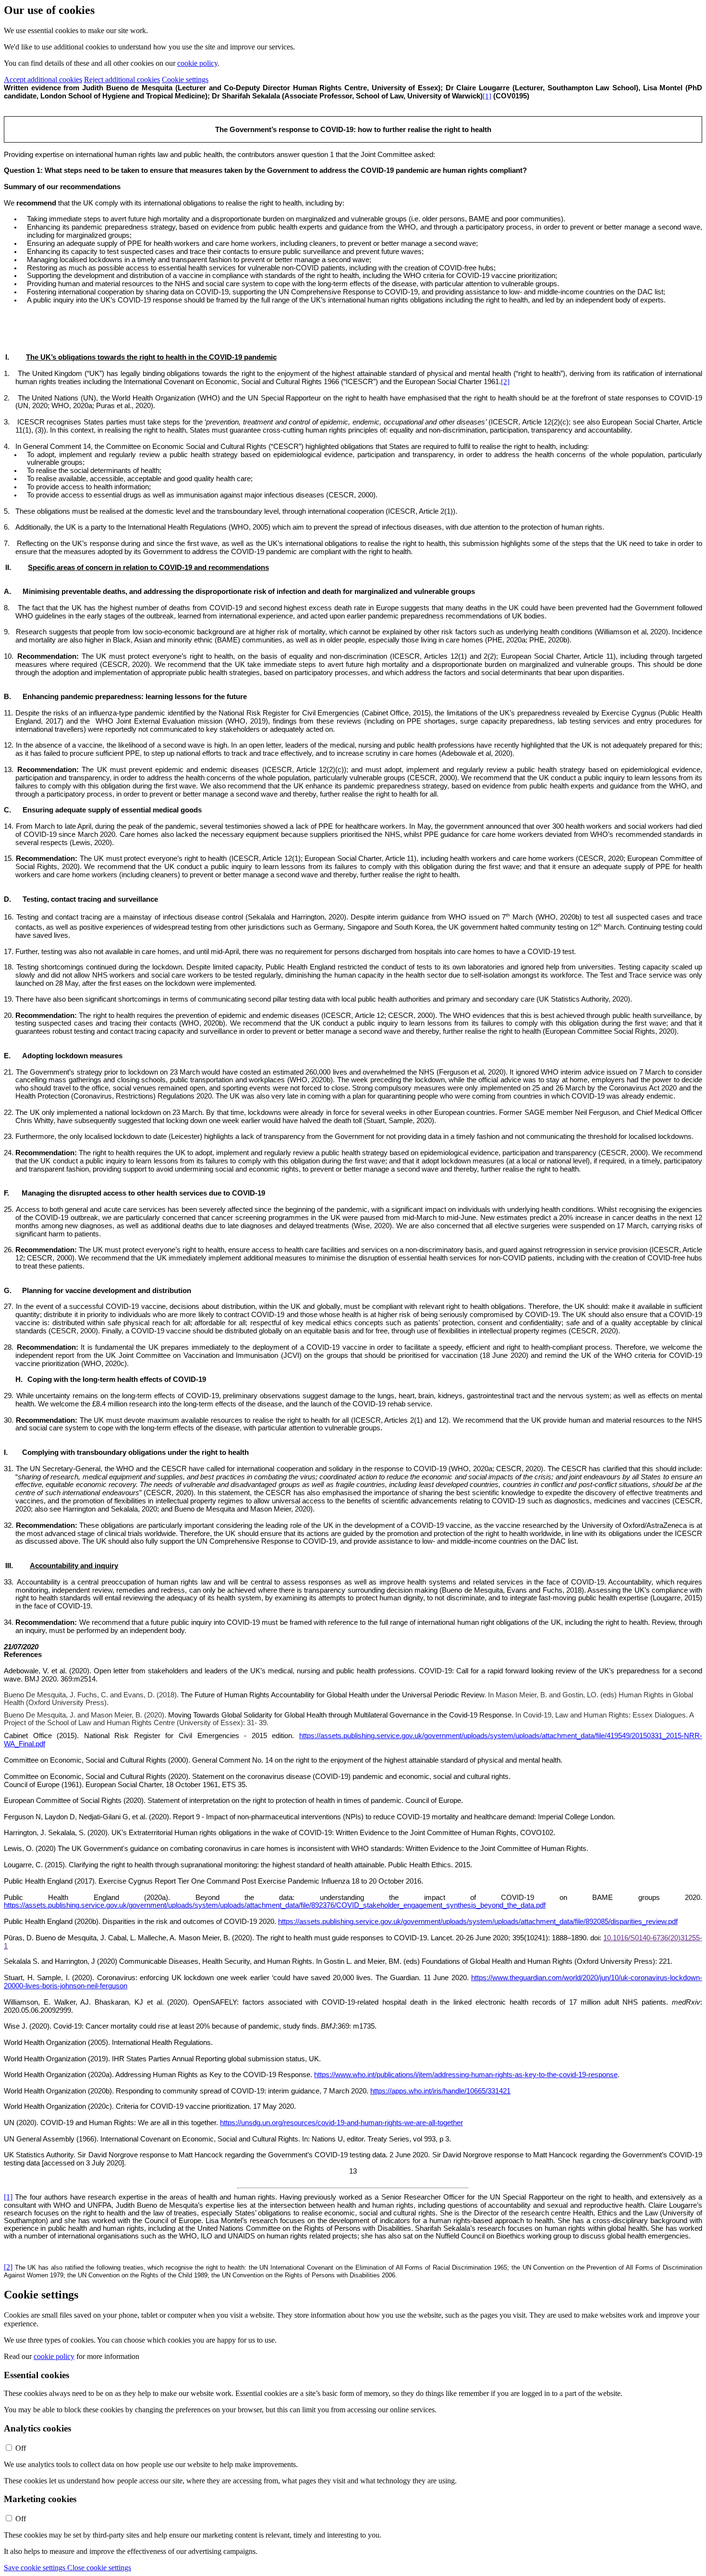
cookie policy (197, 63)
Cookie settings (185, 79)
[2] (505, 382)
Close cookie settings (99, 2568)
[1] (487, 96)
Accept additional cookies (43, 79)
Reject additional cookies (122, 79)
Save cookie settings (36, 2568)
